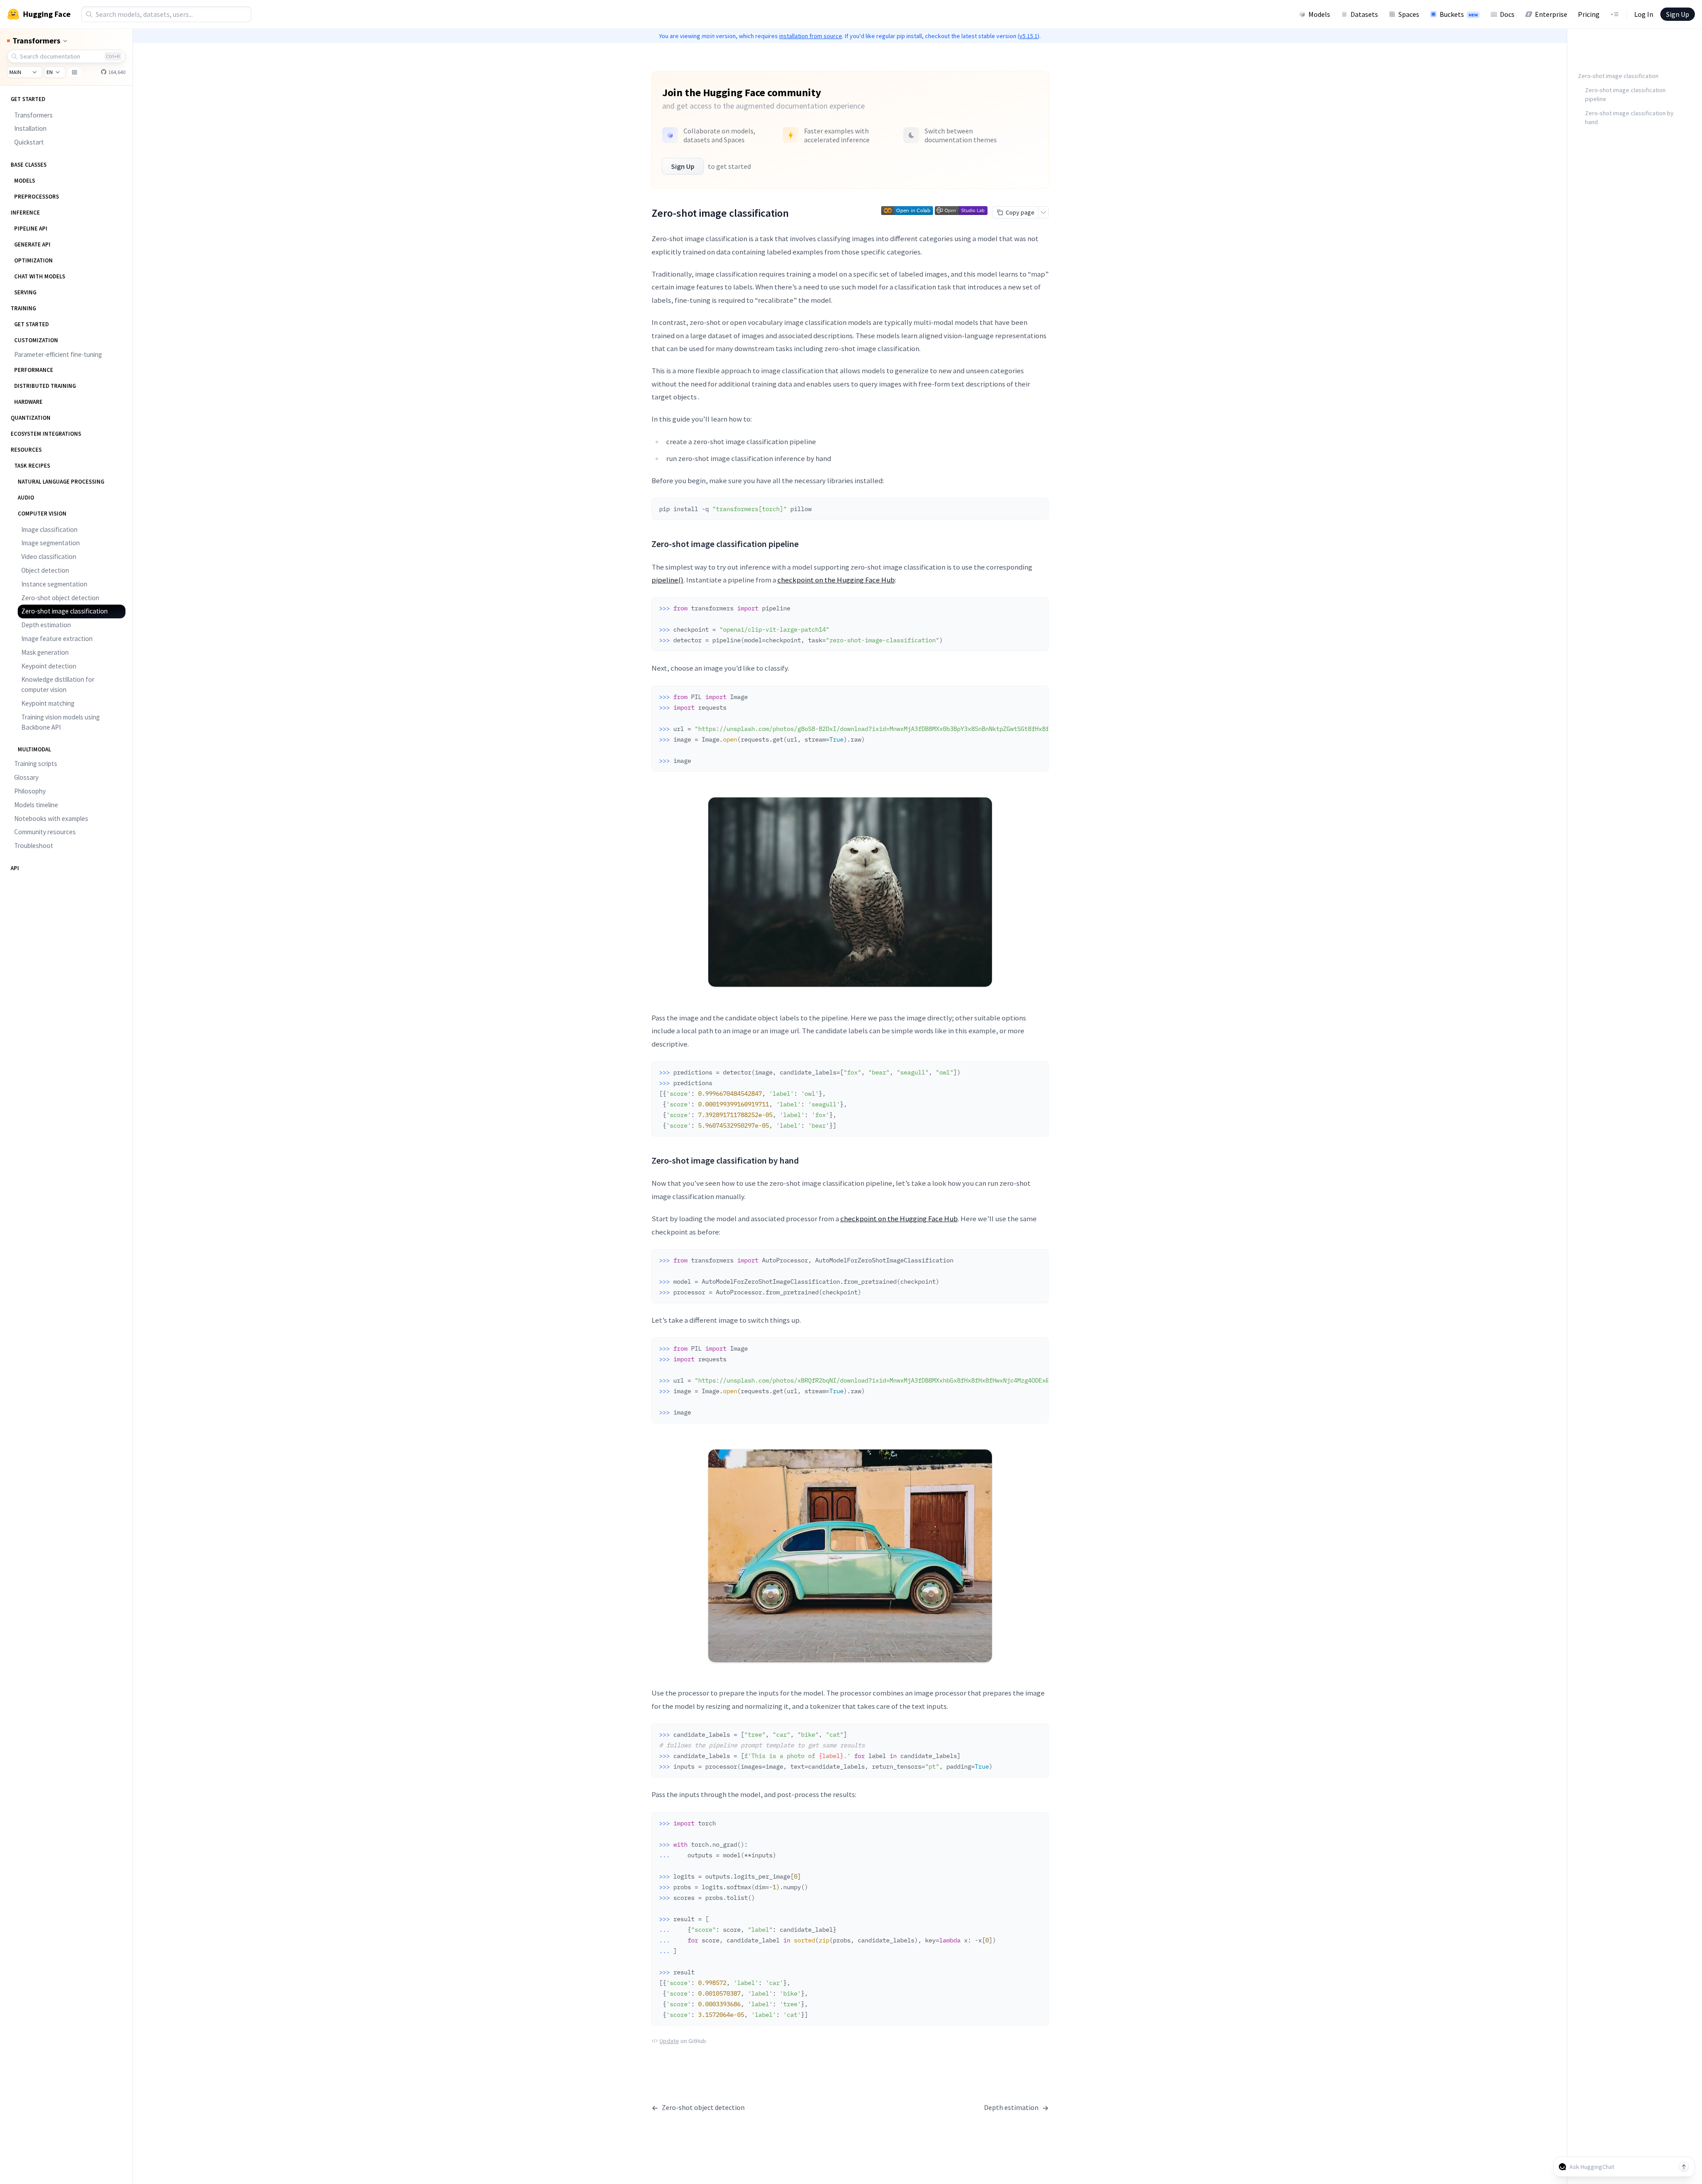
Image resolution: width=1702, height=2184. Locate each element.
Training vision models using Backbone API (61, 722)
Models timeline (36, 805)
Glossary (26, 777)
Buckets (1459, 14)
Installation (30, 128)
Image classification (49, 529)
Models (1319, 14)
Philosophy (30, 791)
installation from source (811, 36)
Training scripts (36, 764)
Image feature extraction (57, 639)
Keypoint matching (48, 703)
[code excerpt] (1038, 507)
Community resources (45, 832)
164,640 (116, 72)
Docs (1507, 14)
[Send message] (1684, 2167)
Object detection (45, 570)
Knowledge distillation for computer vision (58, 684)
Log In (1644, 14)
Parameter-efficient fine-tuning (58, 354)
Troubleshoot (34, 846)
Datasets (1364, 14)
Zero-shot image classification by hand (1629, 117)
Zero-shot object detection (60, 598)
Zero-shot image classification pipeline (1625, 94)
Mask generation (45, 652)
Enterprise (1551, 14)
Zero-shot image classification (64, 611)
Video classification (49, 557)
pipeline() (668, 580)
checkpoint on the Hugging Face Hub (836, 580)
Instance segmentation (54, 584)
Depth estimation (46, 625)
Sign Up (1678, 14)
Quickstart (29, 142)
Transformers (33, 115)
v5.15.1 (1029, 36)
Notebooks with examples (51, 819)
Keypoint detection (49, 666)
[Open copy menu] (1043, 212)
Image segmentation (51, 543)
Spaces (1409, 14)
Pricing (1589, 14)
